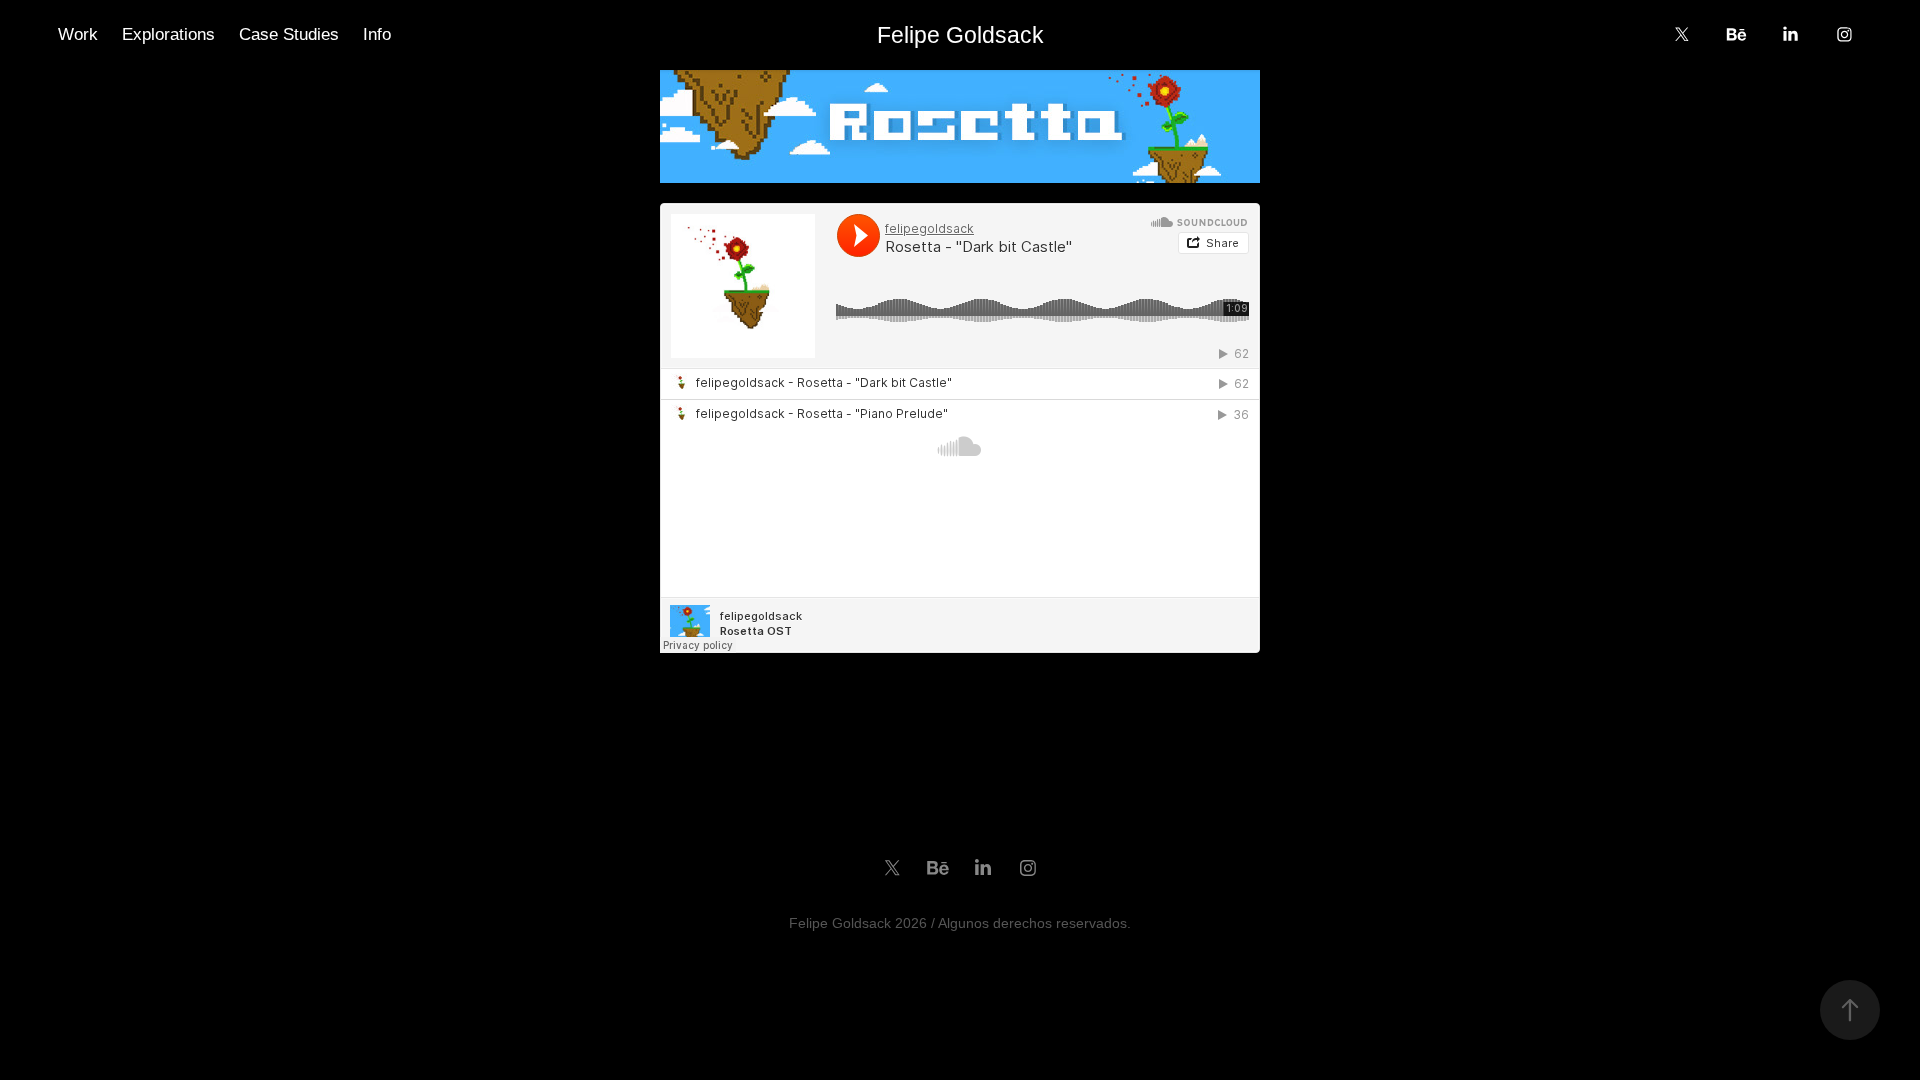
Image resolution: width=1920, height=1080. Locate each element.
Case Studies (289, 34)
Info (377, 34)
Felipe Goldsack (960, 35)
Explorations (168, 34)
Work (78, 34)
